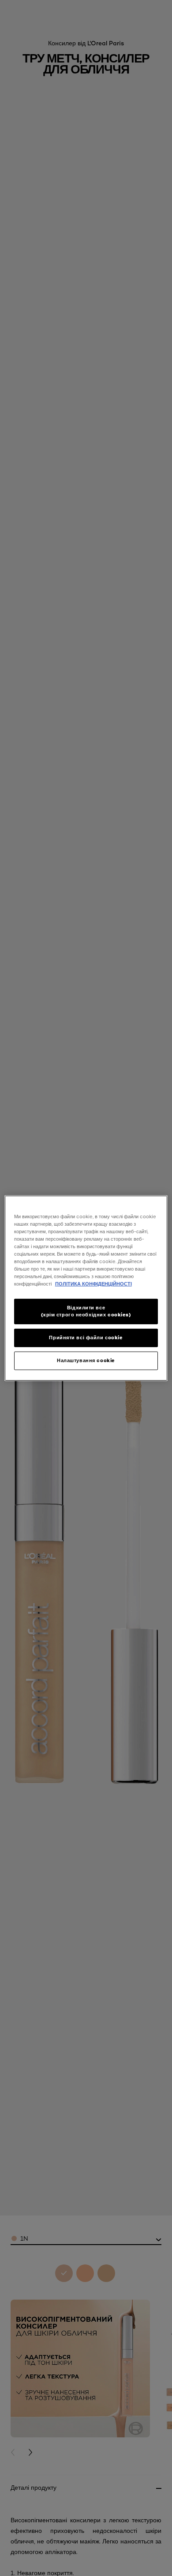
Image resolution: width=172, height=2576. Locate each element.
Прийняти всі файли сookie (86, 1338)
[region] (86, 1288)
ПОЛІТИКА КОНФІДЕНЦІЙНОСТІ (93, 1284)
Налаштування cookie (86, 1360)
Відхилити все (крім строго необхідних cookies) (86, 1311)
